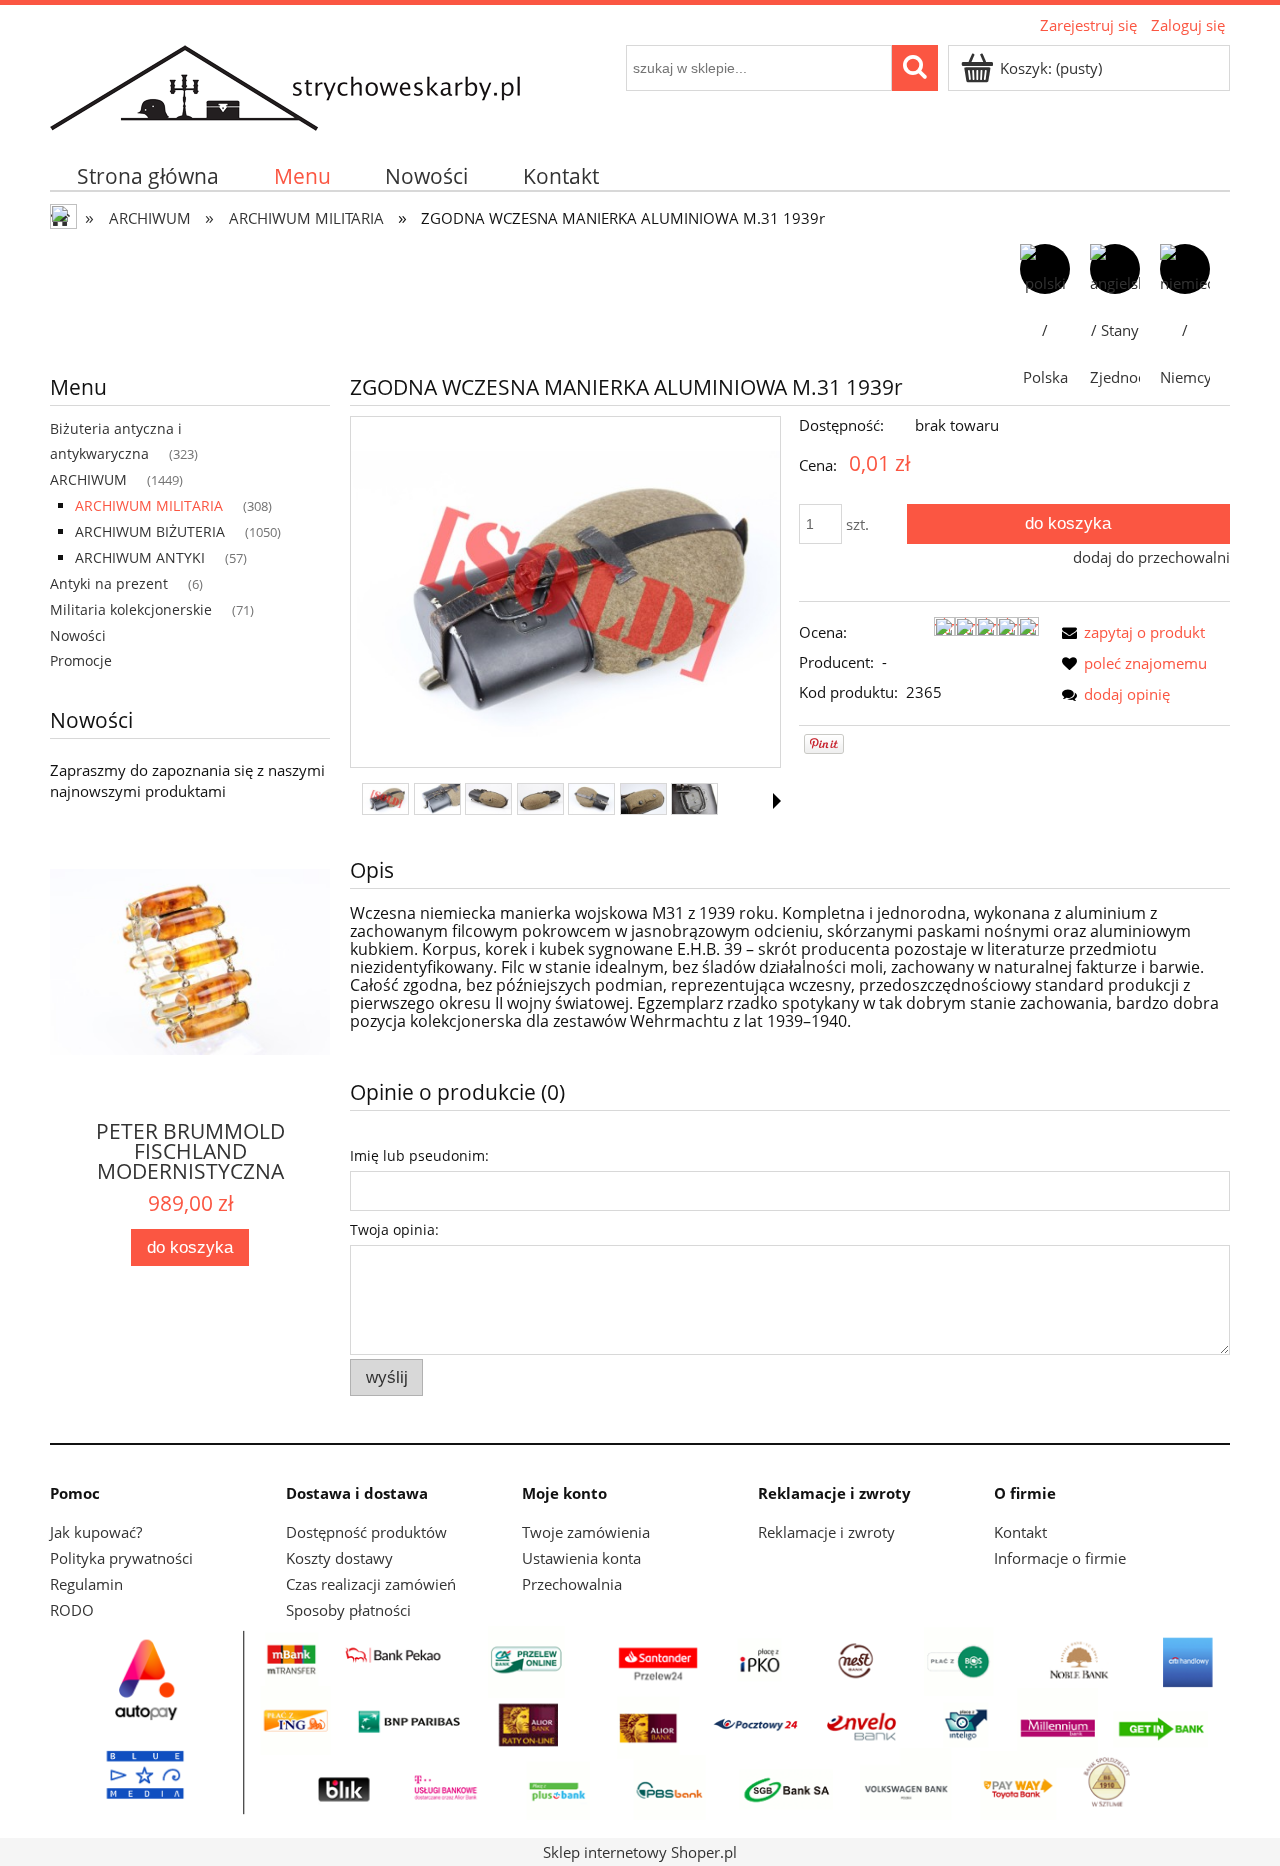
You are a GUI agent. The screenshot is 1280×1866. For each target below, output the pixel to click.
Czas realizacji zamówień (371, 1584)
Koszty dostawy (339, 1558)
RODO (72, 1610)
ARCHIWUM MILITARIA (149, 505)
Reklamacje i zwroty (826, 1532)
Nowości (78, 635)
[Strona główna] (285, 84)
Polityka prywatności (121, 1558)
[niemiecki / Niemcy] (1185, 269)
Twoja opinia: (394, 1229)
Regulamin (86, 1584)
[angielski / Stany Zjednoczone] (1115, 269)
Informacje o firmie (1060, 1558)
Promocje (81, 660)
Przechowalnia (572, 1584)
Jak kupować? (96, 1532)
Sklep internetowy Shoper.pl (640, 1852)
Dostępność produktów (366, 1532)
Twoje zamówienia (586, 1532)
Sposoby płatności (348, 1610)
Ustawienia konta (581, 1558)
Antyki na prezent (109, 583)
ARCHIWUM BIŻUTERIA (150, 531)
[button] (777, 801)
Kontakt (1020, 1532)
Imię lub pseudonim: (419, 1155)
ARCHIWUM (88, 479)
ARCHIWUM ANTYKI (140, 557)
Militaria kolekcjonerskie (131, 609)
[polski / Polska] (1045, 269)
